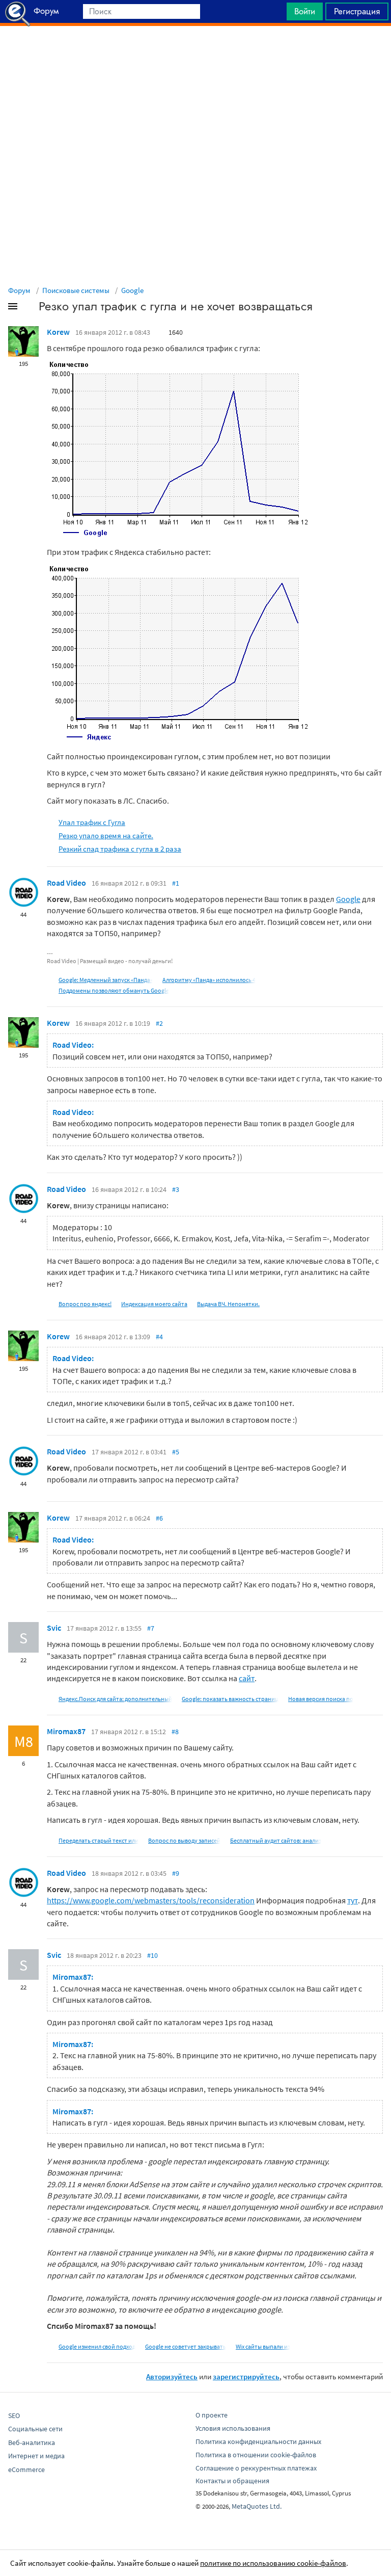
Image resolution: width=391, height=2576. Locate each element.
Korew (58, 332)
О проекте (212, 2415)
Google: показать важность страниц (230, 1699)
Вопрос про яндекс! (85, 1304)
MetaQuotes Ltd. (257, 2506)
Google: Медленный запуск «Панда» (106, 980)
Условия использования (233, 2428)
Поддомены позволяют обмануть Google (114, 990)
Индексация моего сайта (154, 1304)
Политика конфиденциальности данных (258, 2441)
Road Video (66, 883)
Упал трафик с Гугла (92, 822)
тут (353, 1900)
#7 (151, 1628)
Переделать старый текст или (99, 1840)
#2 (159, 1023)
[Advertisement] (195, 51)
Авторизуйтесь (172, 2376)
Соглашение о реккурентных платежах (256, 2468)
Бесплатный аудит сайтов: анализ (276, 1840)
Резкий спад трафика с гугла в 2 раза (120, 849)
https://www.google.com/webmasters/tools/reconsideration (151, 1900)
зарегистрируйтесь (246, 2376)
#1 (176, 883)
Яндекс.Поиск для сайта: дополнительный (115, 1699)
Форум (19, 290)
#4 (159, 1337)
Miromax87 (66, 1731)
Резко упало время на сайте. (106, 835)
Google (132, 290)
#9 (176, 1873)
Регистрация (357, 11)
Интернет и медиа (36, 2456)
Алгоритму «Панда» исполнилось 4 (209, 980)
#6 (159, 1518)
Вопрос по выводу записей (184, 1840)
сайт (247, 1678)
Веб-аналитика (32, 2442)
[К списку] (30, 308)
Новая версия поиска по (321, 1699)
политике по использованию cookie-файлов (273, 2563)
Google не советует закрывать (186, 2346)
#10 (152, 1955)
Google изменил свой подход (97, 2346)
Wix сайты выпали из (263, 2346)
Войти (305, 11)
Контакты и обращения (232, 2481)
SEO (14, 2415)
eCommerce (26, 2469)
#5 (176, 1452)
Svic (54, 1628)
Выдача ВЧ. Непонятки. (228, 1304)
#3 (176, 1189)
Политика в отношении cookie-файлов (256, 2455)
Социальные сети (35, 2429)
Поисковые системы (76, 290)
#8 (175, 1732)
